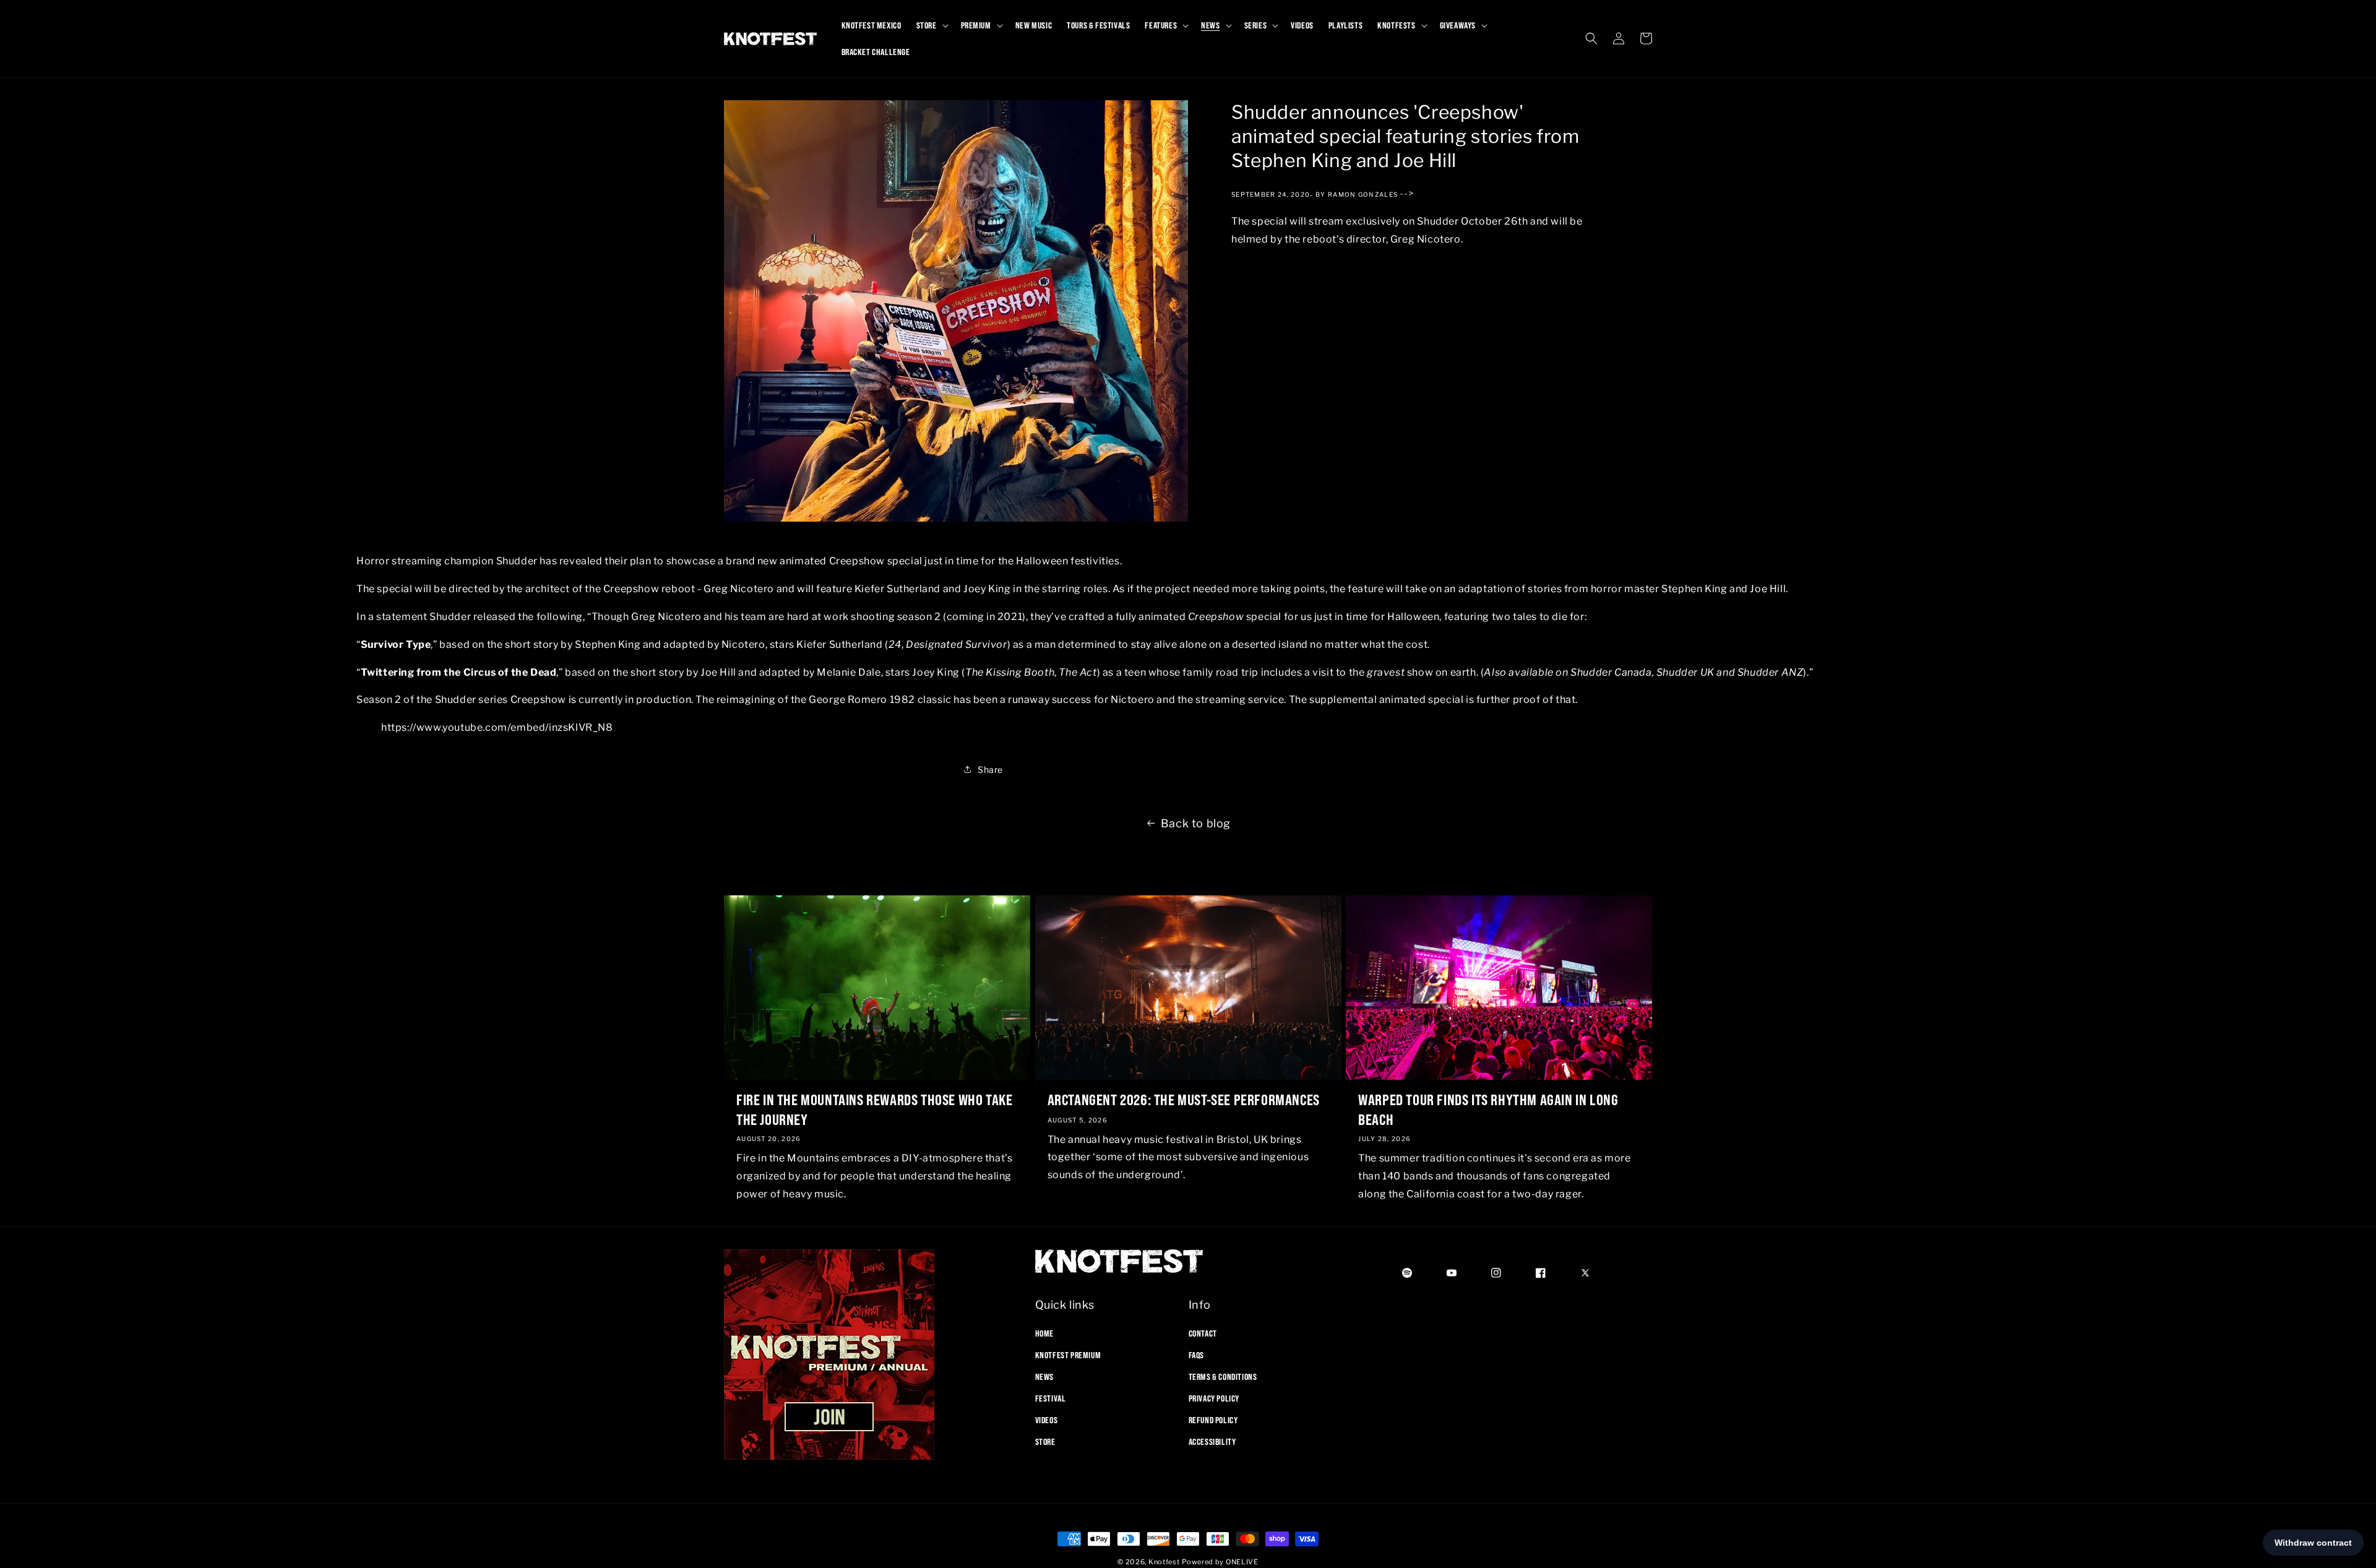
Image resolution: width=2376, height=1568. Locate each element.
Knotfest (1164, 1562)
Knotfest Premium (1068, 1355)
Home (1044, 1333)
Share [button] (990, 769)
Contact (1203, 1333)
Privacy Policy (1214, 1398)
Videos (1047, 1420)
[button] (931, 25)
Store (1045, 1442)
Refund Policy (1213, 1420)
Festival (1051, 1398)
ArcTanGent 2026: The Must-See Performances (1184, 1100)
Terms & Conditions (1223, 1376)
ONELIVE (1242, 1562)
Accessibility (1212, 1442)
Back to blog (1196, 823)
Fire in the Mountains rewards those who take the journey (874, 1109)
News (1044, 1376)
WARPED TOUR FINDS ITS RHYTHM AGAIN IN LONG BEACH (1488, 1109)
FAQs (1196, 1355)
